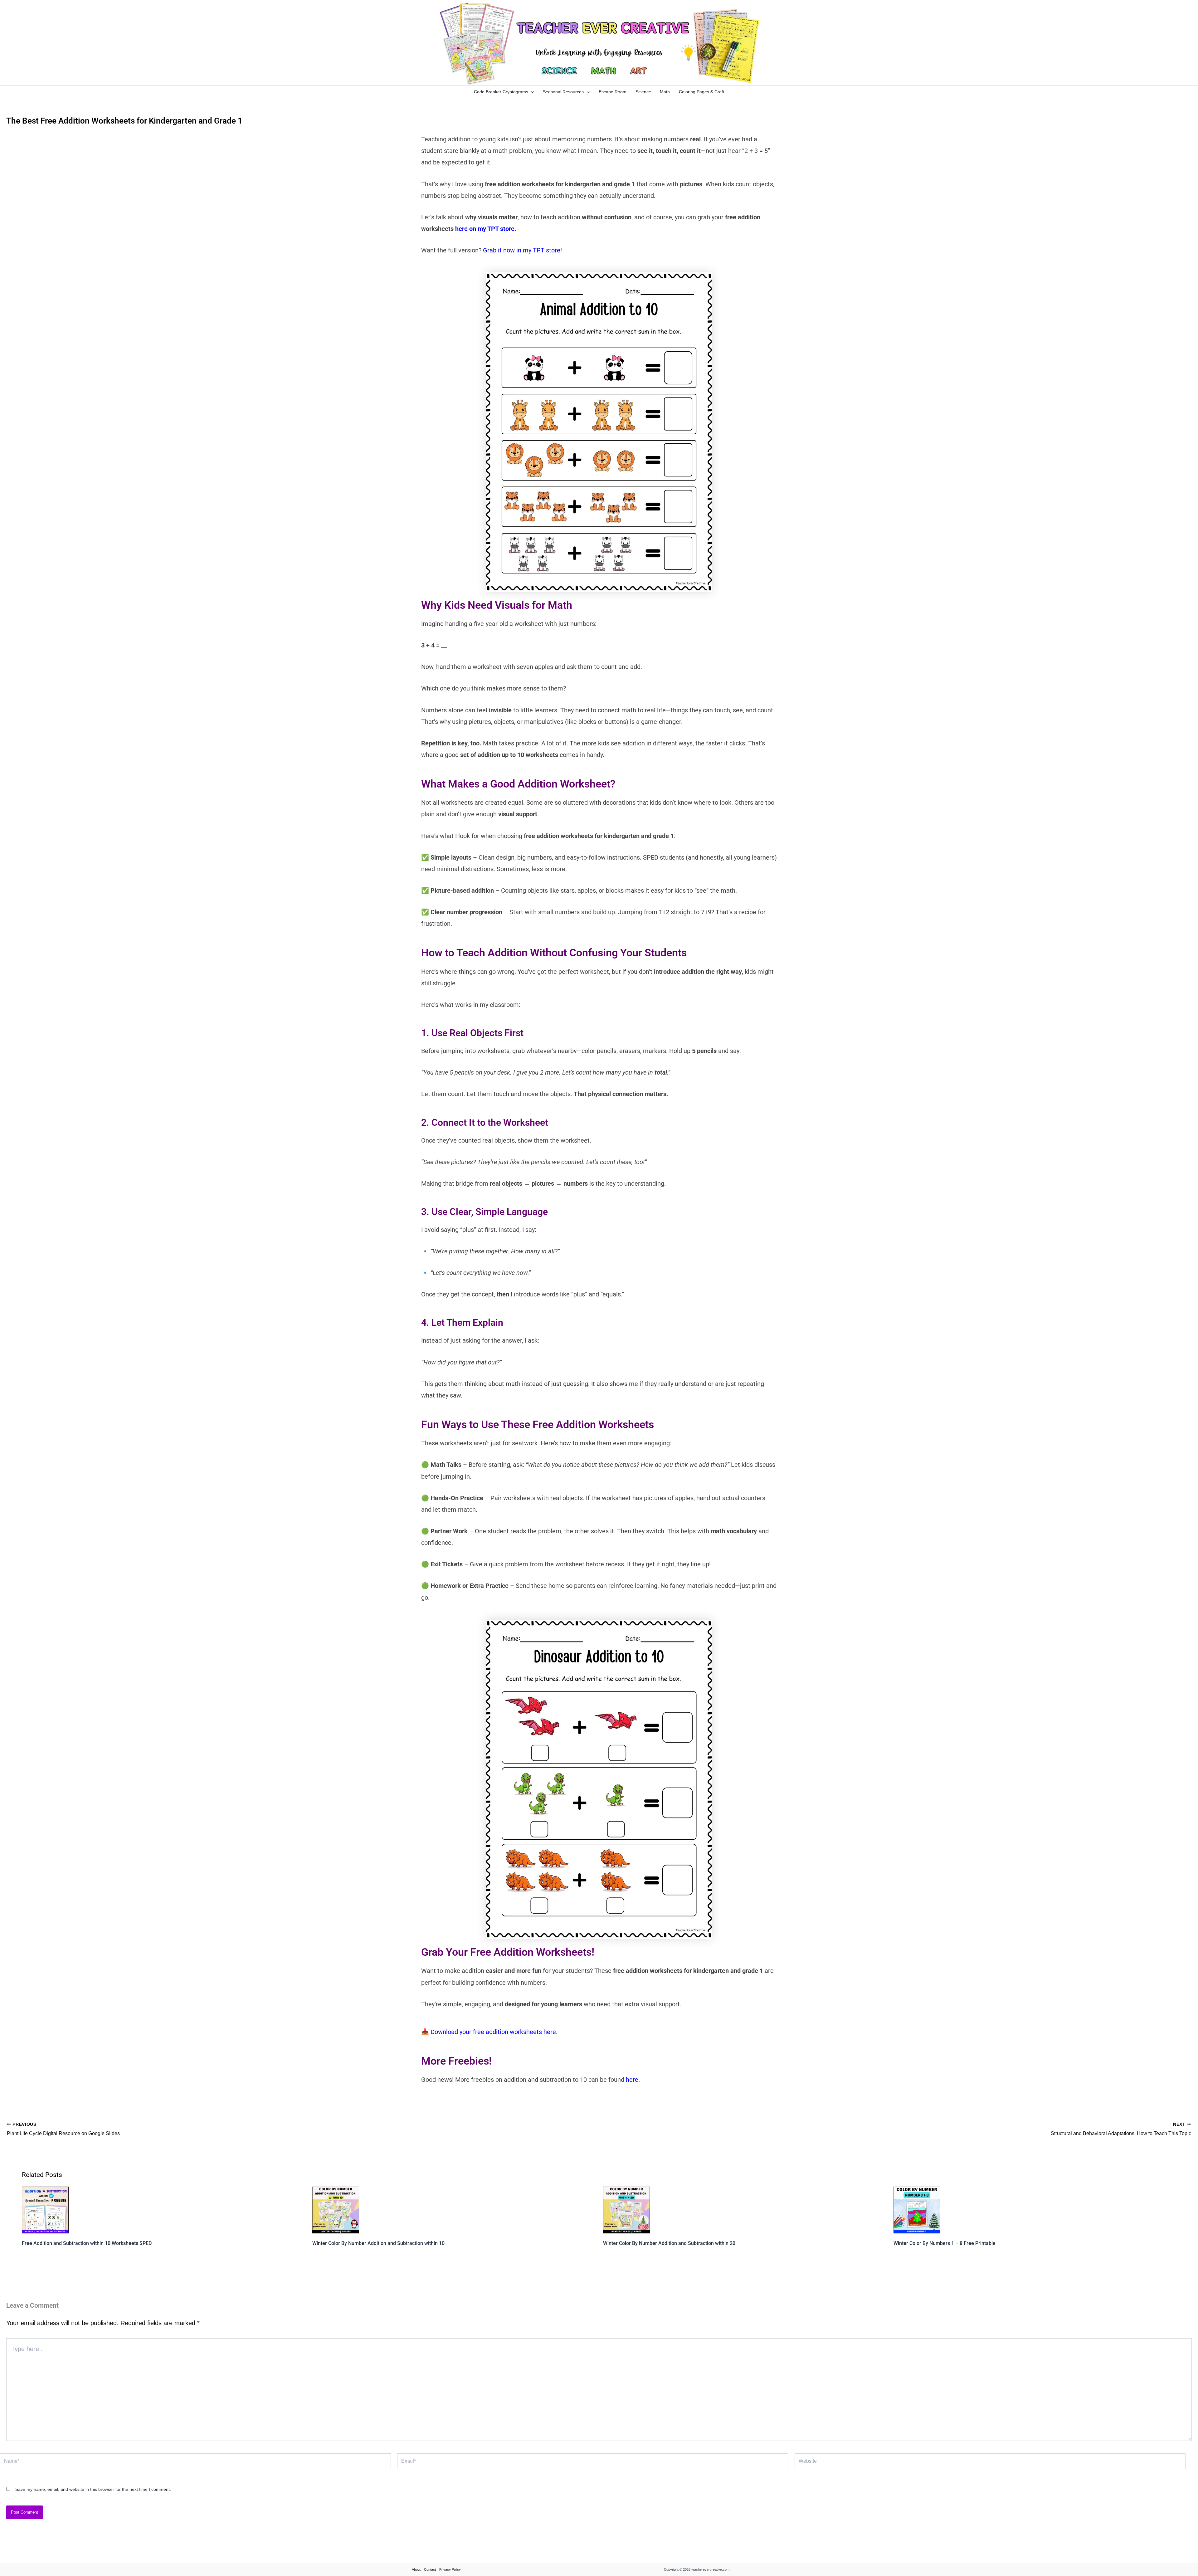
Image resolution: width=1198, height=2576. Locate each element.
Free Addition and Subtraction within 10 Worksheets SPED (87, 2243)
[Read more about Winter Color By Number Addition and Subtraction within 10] (336, 2209)
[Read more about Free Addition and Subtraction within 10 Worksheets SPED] (45, 2209)
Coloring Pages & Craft (701, 92)
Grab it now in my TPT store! (522, 250)
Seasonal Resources (563, 92)
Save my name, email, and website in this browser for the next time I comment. (93, 2489)
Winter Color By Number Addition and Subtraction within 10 (378, 2243)
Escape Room (613, 92)
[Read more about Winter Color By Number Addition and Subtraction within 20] (626, 2209)
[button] (531, 92)
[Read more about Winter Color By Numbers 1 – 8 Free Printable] (917, 2209)
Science (643, 92)
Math (665, 92)
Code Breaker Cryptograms (501, 92)
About (416, 2569)
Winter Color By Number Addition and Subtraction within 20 (669, 2243)
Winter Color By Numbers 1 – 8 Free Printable (945, 2243)
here (631, 2080)
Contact (430, 2569)
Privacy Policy (450, 2569)
